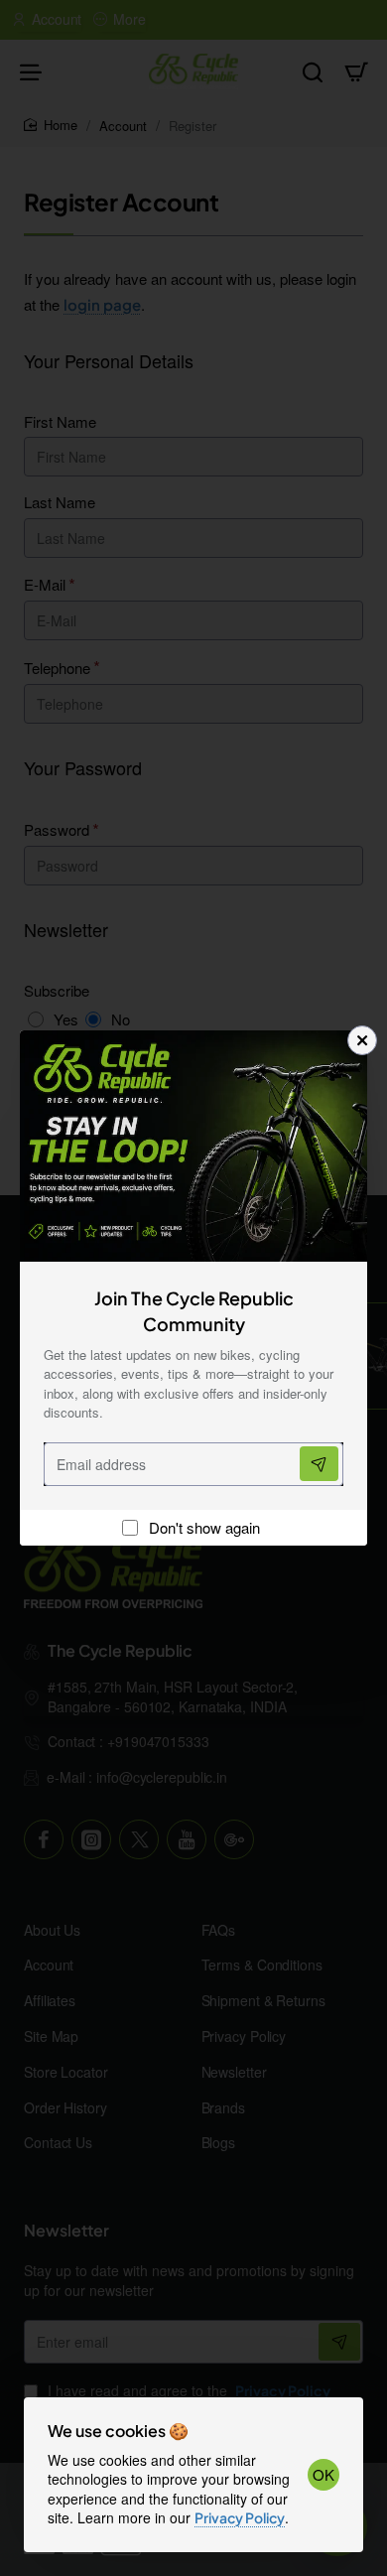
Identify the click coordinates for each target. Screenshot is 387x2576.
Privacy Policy (240, 2517)
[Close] (362, 1040)
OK (323, 2474)
